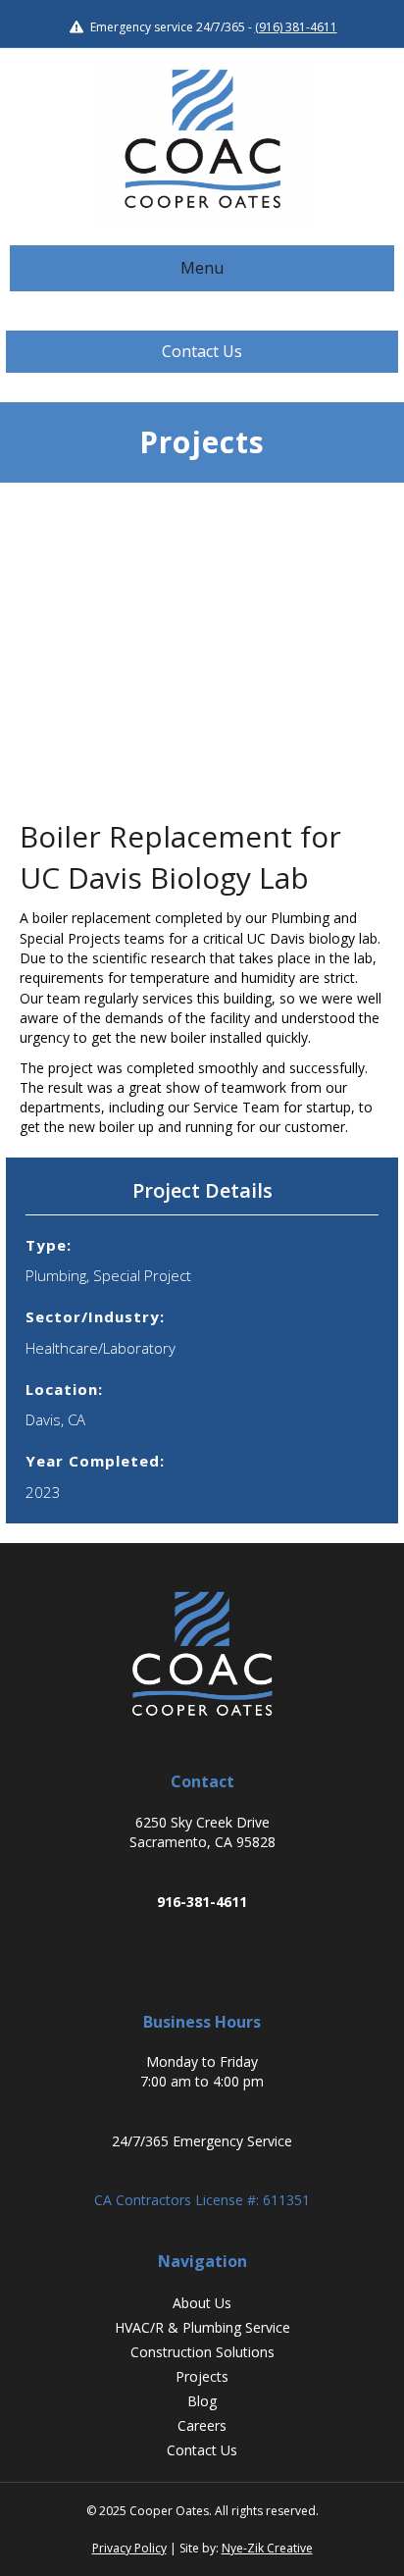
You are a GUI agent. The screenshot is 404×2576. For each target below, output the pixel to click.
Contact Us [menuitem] (202, 2450)
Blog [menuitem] (202, 2401)
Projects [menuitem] (202, 2376)
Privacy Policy (129, 2548)
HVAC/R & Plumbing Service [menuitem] (202, 2327)
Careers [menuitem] (202, 2425)
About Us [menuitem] (202, 2303)
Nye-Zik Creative (267, 2548)
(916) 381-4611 (296, 27)
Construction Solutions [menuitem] (202, 2352)
